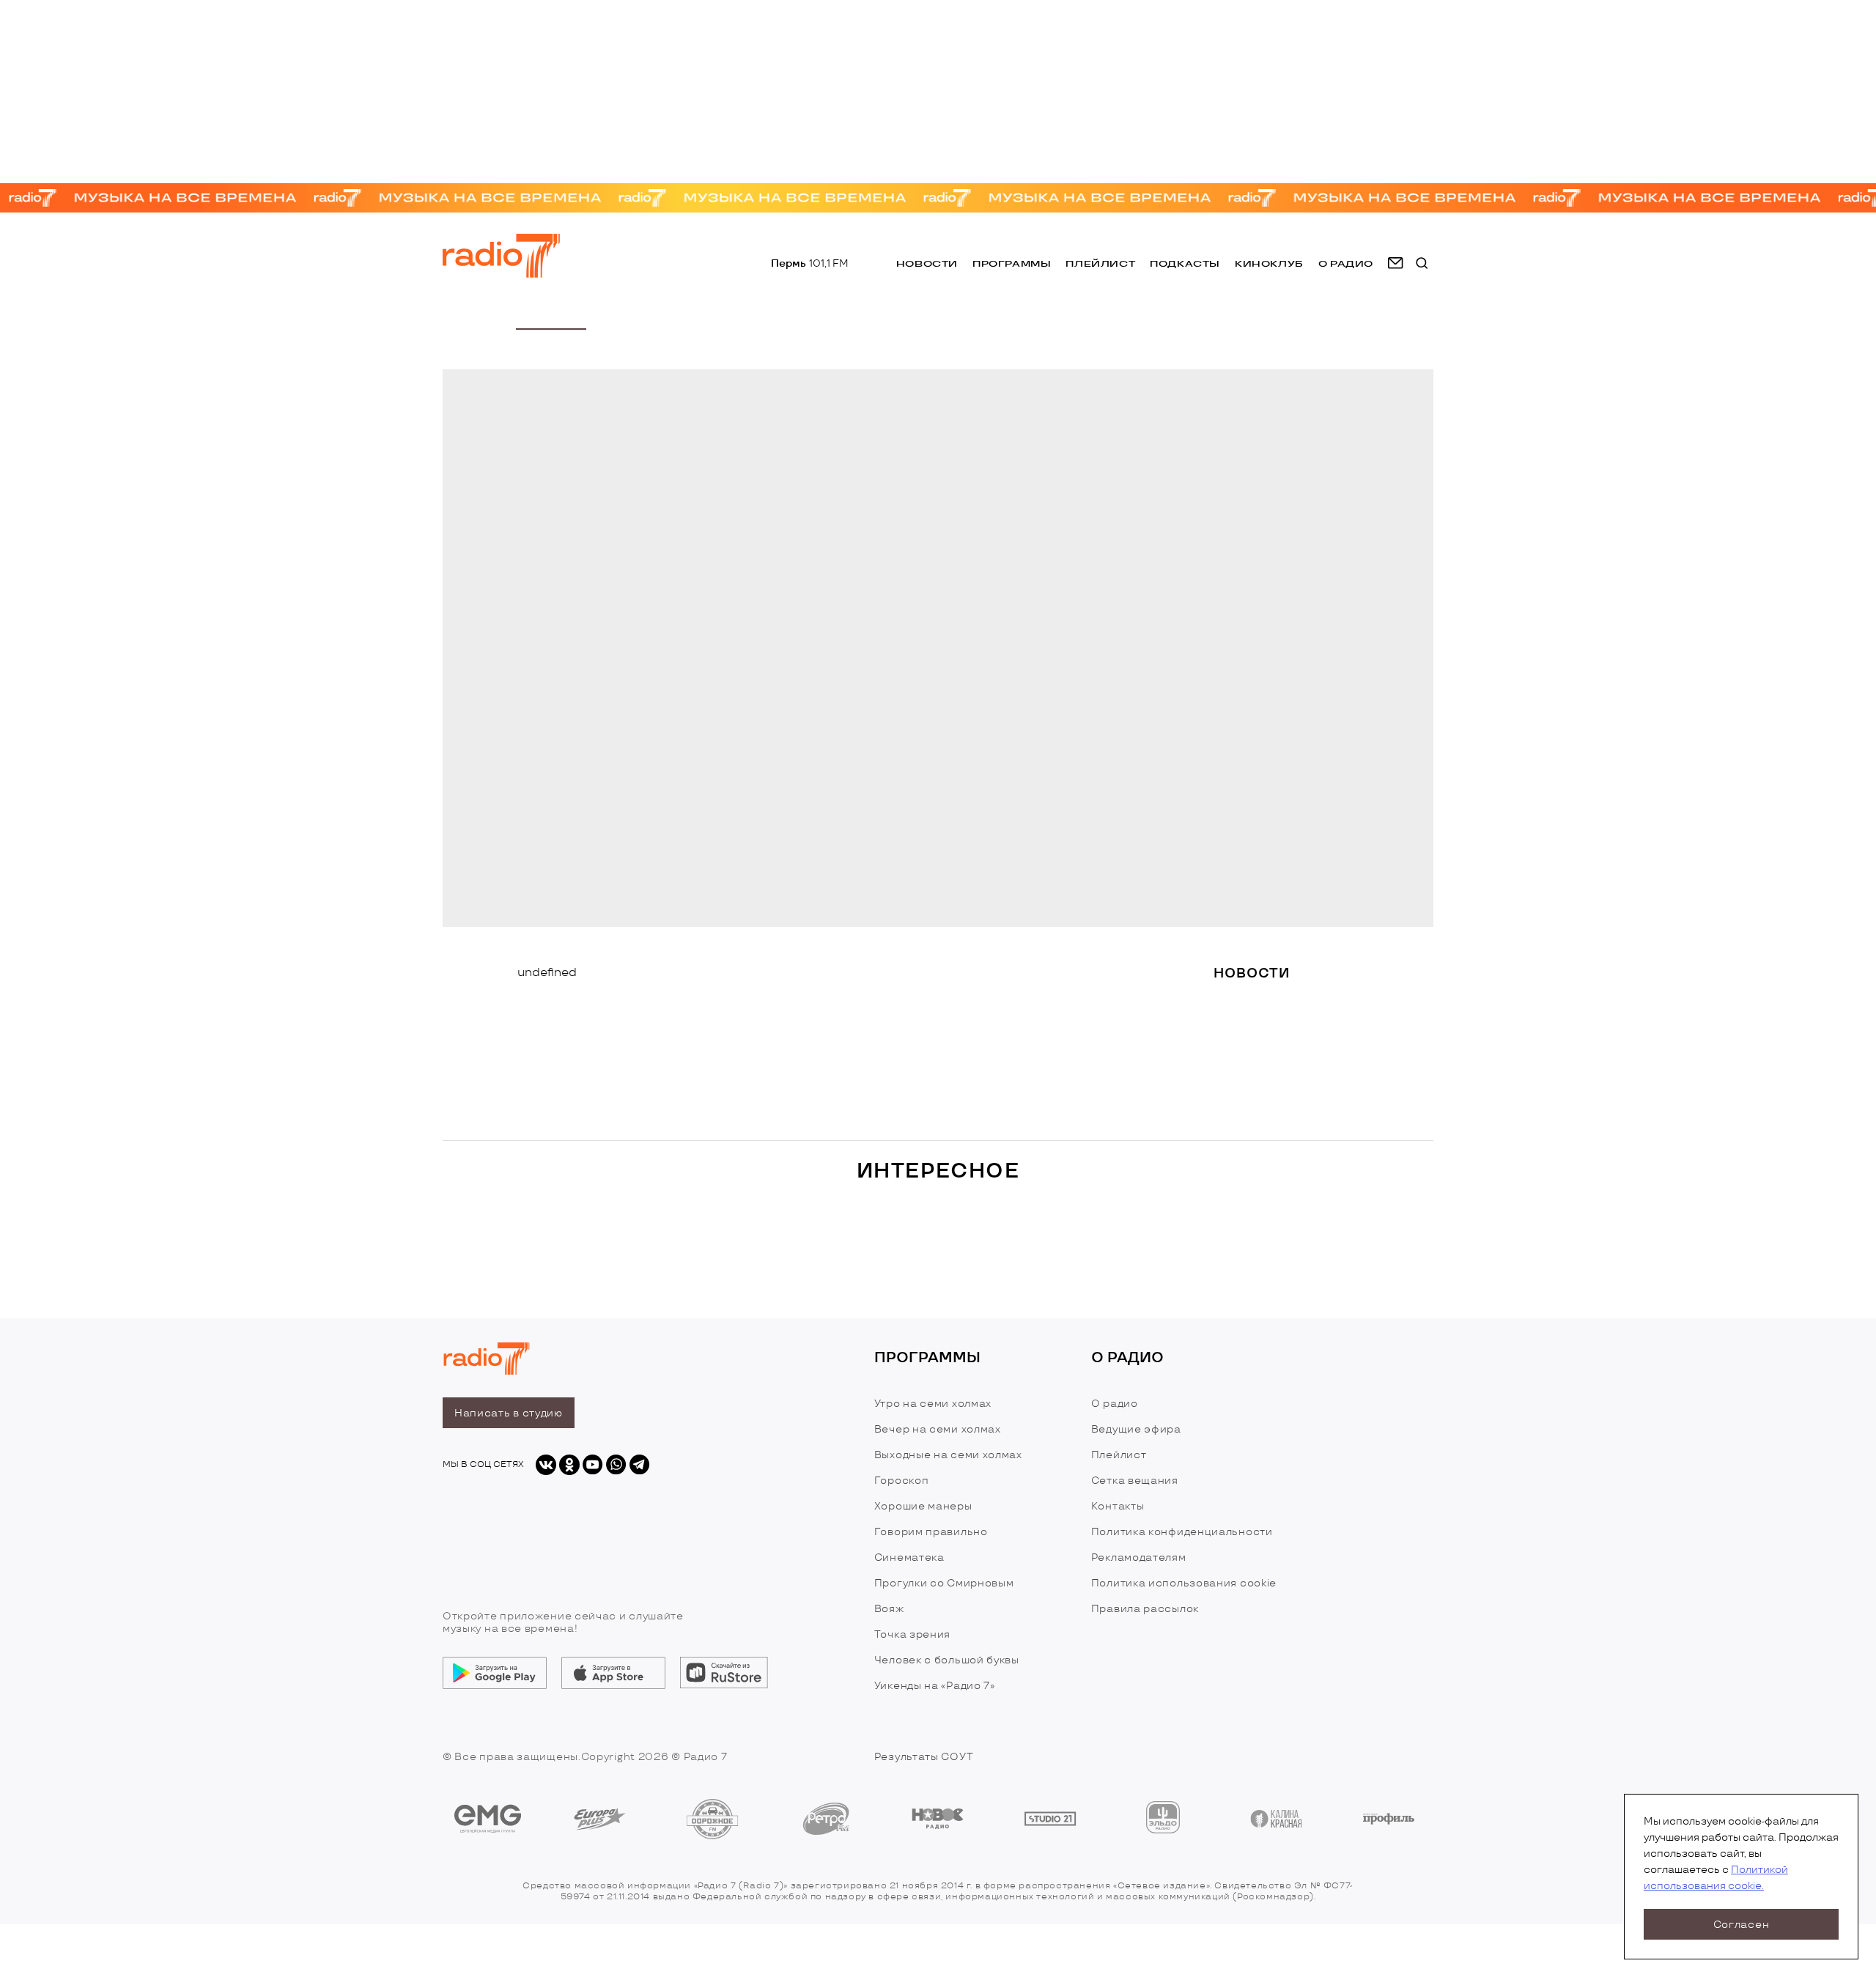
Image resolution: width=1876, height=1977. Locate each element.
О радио (1115, 1404)
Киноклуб (1269, 263)
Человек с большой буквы (947, 1660)
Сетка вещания (1135, 1481)
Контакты (1118, 1506)
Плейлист (1100, 263)
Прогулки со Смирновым (944, 1583)
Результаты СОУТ (924, 1757)
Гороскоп (902, 1481)
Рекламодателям (1139, 1557)
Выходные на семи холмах (948, 1455)
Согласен (1742, 1925)
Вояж (889, 1609)
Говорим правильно (931, 1532)
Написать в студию (509, 1413)
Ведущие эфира (1136, 1429)
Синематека (909, 1557)
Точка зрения (912, 1634)
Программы (1012, 263)
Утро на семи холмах (933, 1404)
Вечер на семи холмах (938, 1429)
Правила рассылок (1145, 1609)
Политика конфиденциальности (1182, 1532)
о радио (1346, 263)
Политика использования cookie (1184, 1583)
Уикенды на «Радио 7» (935, 1686)
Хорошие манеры (923, 1506)
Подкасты (1185, 263)
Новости (927, 263)
